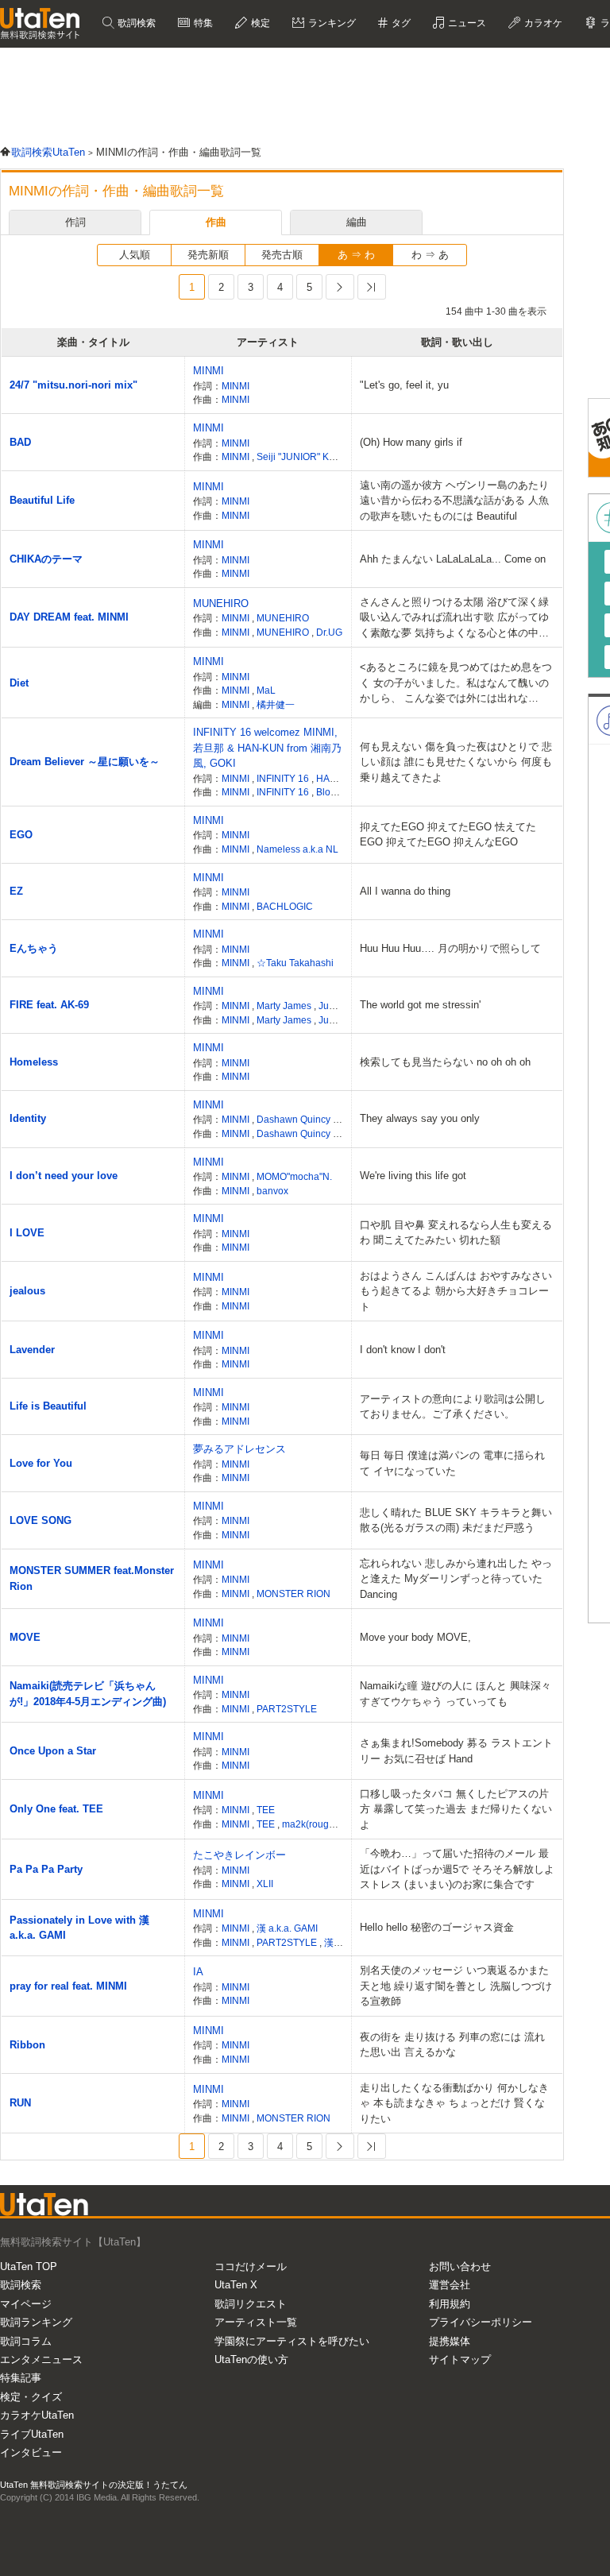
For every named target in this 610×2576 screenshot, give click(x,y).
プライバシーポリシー (481, 2322)
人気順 (135, 255)
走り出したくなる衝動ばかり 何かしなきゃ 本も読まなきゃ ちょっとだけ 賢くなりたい (454, 2103)
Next (340, 287)
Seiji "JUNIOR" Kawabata (311, 456)
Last (372, 287)
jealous (27, 1291)
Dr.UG (329, 632)
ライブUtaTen (32, 2434)
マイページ (26, 2304)
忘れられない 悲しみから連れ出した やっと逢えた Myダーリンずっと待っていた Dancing (456, 1579)
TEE (266, 1810)
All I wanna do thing (405, 891)
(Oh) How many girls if (411, 442)
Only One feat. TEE (56, 1809)
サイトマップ (460, 2359)
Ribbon (27, 2045)
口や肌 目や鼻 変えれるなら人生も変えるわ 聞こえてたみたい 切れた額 (456, 1233)
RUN (20, 2103)
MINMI (208, 371)
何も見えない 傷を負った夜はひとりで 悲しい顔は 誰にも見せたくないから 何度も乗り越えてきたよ (456, 762)
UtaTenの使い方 (251, 2359)
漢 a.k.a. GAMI (287, 1928)
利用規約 (450, 2304)
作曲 (216, 222)
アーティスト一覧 (256, 2322)
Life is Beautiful (48, 1406)
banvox (272, 1191)
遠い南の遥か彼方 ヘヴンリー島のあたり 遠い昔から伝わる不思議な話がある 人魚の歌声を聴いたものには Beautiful (454, 501)
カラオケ (542, 23)
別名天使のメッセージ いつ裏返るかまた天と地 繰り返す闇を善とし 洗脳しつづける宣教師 (456, 1986)
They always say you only (420, 1118)
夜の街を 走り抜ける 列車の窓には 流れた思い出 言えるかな (452, 2045)
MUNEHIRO (221, 603)
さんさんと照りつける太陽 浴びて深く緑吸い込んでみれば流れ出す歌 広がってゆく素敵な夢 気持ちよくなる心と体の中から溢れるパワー (454, 619)
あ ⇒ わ (356, 255)
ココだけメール (251, 2267)
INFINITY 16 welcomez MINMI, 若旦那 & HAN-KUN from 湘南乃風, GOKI (267, 748)
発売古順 (282, 255)
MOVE (25, 1637)
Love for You (41, 1463)
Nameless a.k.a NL (297, 849)
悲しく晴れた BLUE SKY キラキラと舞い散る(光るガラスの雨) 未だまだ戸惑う (456, 1520)
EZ (16, 891)
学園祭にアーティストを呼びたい (292, 2341)
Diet (19, 683)
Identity (28, 1118)
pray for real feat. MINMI (68, 1986)
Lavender (32, 1350)
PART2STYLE (287, 1709)
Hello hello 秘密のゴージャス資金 (437, 1927)
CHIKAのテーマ (46, 559)
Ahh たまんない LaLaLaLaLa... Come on (453, 559)
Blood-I (333, 792)
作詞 (75, 222)
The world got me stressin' (420, 1005)
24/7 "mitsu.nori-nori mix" (73, 385)
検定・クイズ (31, 2397)
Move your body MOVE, (415, 1637)
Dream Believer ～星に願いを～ (85, 762)
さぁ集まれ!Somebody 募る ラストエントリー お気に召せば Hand (456, 1751)
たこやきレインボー (239, 1855)
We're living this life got (413, 1176)
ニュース (466, 23)
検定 (259, 23)
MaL (266, 690)
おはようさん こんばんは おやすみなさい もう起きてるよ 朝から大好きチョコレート (456, 1291)
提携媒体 (450, 2341)
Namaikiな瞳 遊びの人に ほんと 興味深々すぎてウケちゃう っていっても (456, 1694)
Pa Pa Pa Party (46, 1869)
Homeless (34, 1062)
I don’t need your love (64, 1176)
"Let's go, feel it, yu (404, 385)
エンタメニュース (41, 2359)
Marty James (285, 1006)
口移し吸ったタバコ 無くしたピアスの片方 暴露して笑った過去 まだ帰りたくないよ (456, 1809)
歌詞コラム (26, 2341)
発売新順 (208, 255)
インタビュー (31, 2452)
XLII (265, 1884)
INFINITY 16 (284, 778)
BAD (20, 442)
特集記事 (21, 2378)
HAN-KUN (340, 778)
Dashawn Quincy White (308, 1119)
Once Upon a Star (53, 1751)
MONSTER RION (293, 1594)
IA (198, 1972)
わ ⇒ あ (430, 255)
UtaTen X (236, 2285)
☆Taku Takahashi (295, 963)
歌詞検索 (135, 23)
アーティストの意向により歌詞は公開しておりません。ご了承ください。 (453, 1407)
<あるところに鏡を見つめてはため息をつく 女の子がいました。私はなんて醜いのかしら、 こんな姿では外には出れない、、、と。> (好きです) (456, 684)
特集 (202, 23)
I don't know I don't (403, 1350)
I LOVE (27, 1233)
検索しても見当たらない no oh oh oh (445, 1062)
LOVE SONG (41, 1520)
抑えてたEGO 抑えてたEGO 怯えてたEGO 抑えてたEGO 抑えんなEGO (448, 835)
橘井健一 (276, 704)
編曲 (357, 222)
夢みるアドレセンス (239, 1449)
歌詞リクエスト (251, 2304)
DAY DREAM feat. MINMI (69, 617)
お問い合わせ (460, 2267)
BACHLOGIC (285, 906)
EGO (21, 835)
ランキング (331, 23)
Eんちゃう (34, 948)
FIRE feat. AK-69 (49, 1005)
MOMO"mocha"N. (294, 1176)
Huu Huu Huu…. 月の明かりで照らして (450, 948)
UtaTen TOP (29, 2267)
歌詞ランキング (36, 2322)
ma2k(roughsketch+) (326, 1824)
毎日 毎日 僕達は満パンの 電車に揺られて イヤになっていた (452, 1463)
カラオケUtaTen (37, 2415)
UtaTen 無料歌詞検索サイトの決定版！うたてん (94, 2485)
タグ (400, 23)
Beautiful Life (42, 500)
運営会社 (450, 2285)
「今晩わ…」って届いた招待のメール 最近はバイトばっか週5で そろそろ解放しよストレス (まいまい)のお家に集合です (457, 1869)
